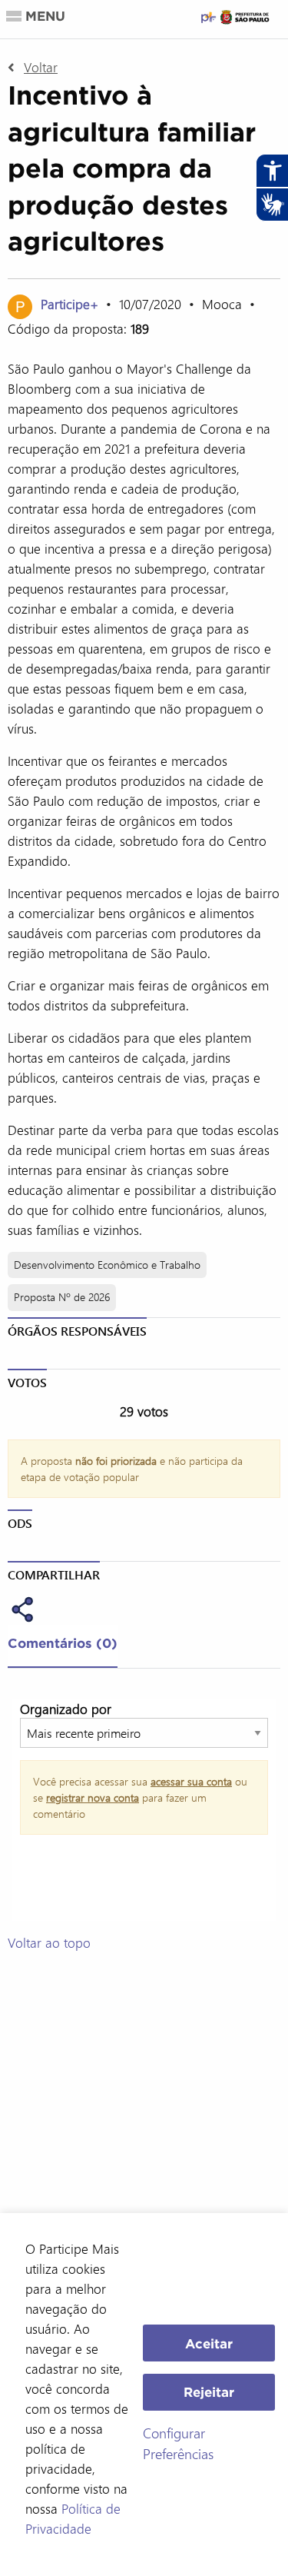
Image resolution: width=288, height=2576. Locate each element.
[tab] (63, 1646)
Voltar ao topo (49, 1942)
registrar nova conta (93, 1797)
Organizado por (66, 1709)
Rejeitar (209, 2392)
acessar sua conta (191, 1781)
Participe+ (71, 304)
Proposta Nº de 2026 (62, 1297)
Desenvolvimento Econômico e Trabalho (107, 1265)
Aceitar (209, 2343)
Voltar (41, 67)
